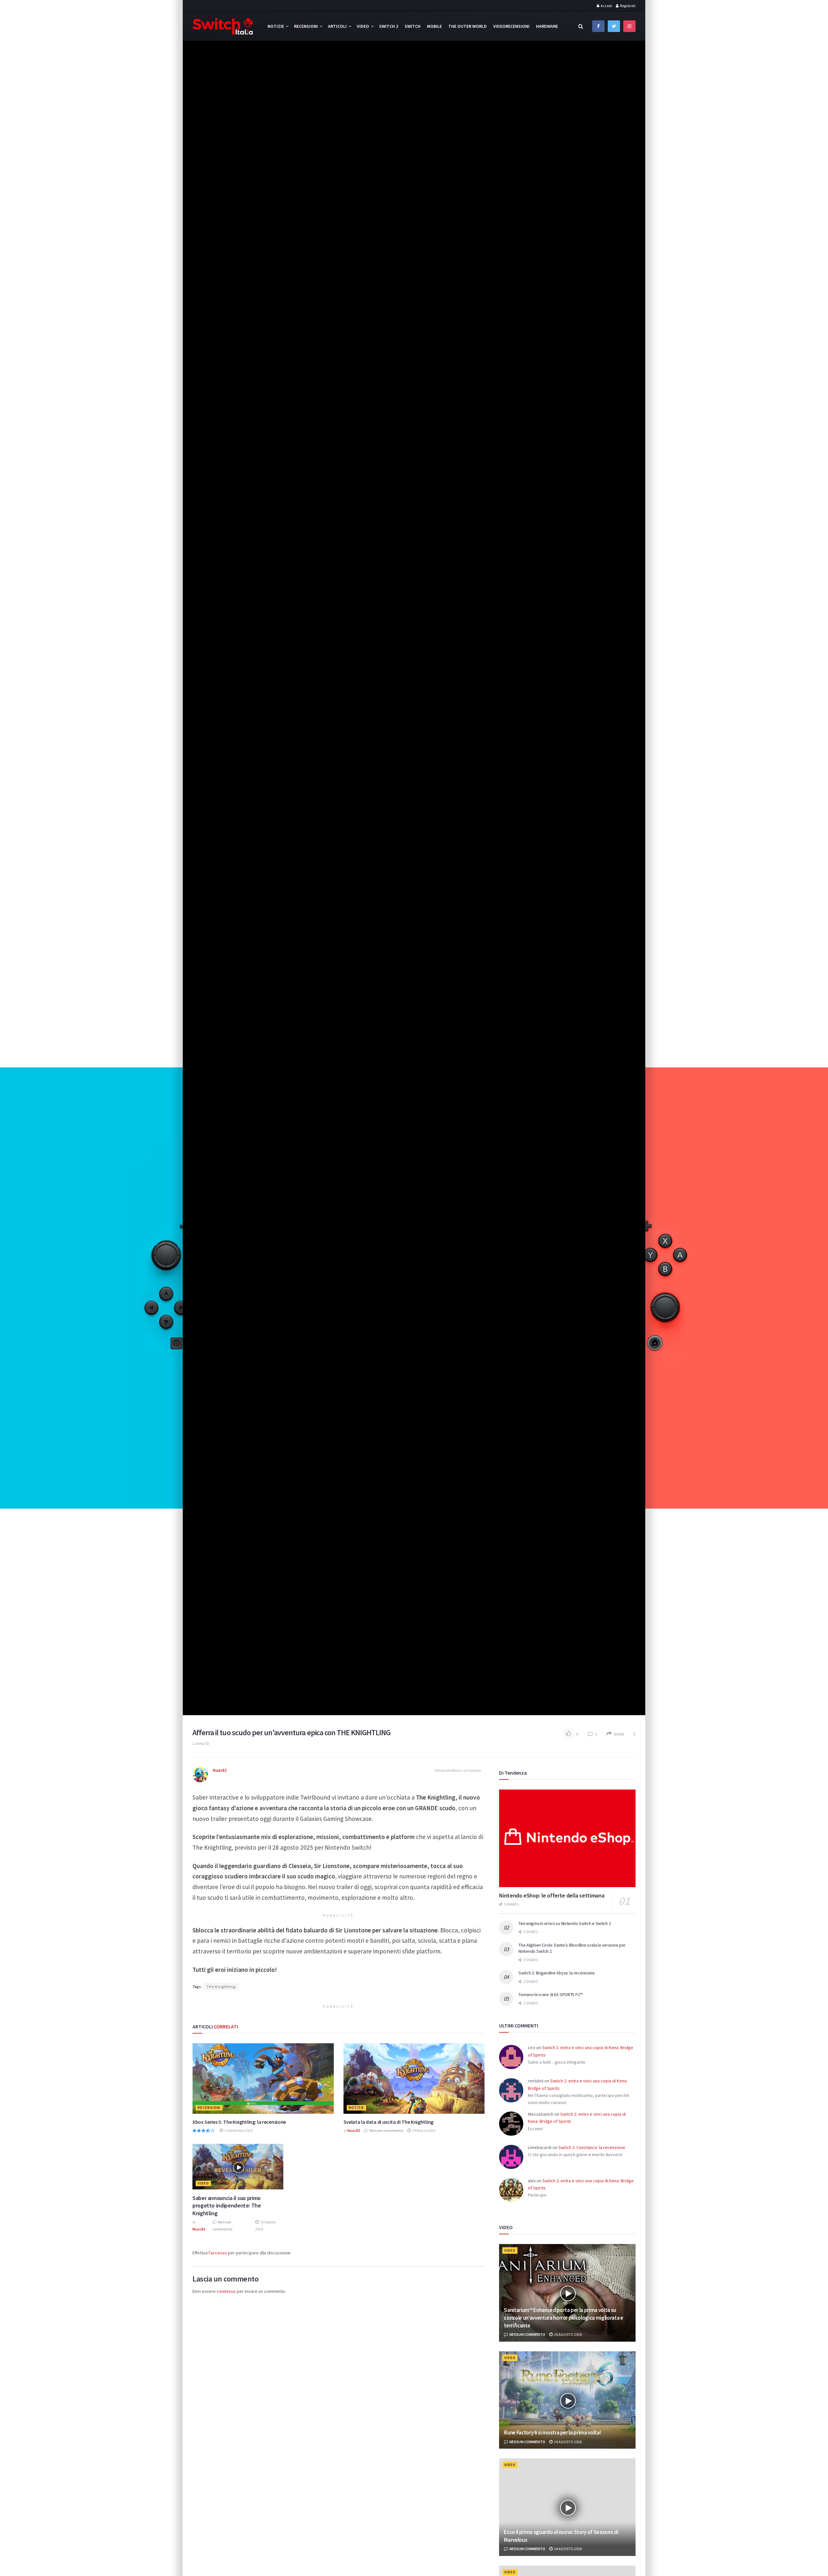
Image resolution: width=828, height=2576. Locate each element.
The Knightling (221, 1987)
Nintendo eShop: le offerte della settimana (552, 1895)
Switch (413, 26)
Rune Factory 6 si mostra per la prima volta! (552, 2432)
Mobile (434, 26)
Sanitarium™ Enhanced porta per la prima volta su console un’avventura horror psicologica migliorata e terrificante (563, 2318)
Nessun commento (386, 2130)
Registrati (627, 6)
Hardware (547, 26)
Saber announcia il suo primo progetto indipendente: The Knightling (227, 2206)
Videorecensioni (511, 26)
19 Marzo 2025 (423, 2130)
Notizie (276, 26)
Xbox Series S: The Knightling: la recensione (239, 2122)
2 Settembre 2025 (238, 2130)
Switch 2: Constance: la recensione (592, 2147)
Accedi (606, 6)
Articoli (337, 26)
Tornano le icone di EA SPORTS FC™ (551, 1994)
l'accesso (218, 2253)
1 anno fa (201, 1743)
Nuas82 (220, 1770)
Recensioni (306, 26)
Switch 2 (389, 26)
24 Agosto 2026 (568, 2442)
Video (363, 26)
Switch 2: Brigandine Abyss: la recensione (557, 1973)
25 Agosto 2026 (568, 2334)
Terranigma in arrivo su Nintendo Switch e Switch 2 (565, 1923)
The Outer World (468, 26)
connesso (226, 2291)
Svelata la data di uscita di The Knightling (388, 2122)
